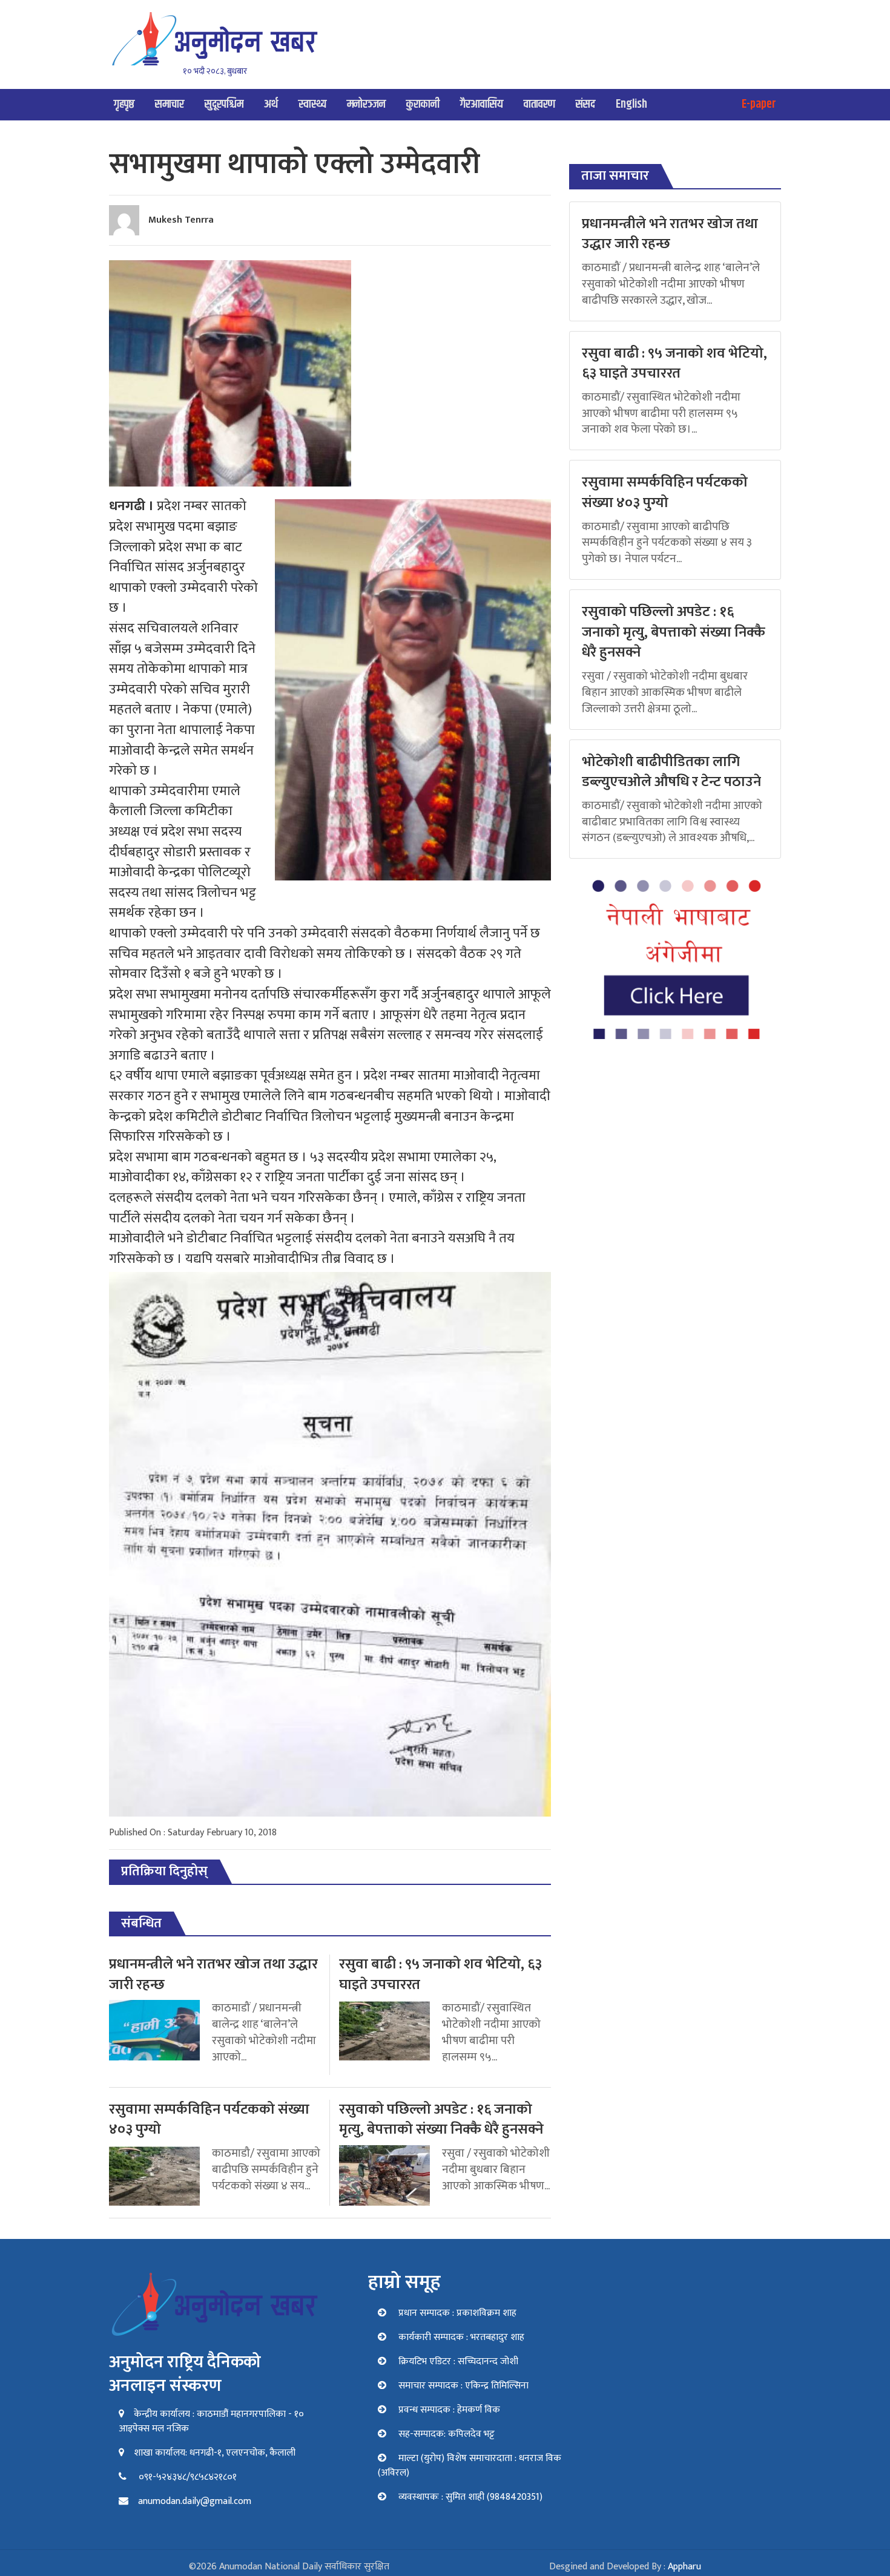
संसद (585, 104)
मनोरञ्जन (366, 104)
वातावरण (539, 104)
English (631, 104)
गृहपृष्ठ (124, 104)
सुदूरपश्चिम (224, 104)
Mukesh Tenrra (181, 220)
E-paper (759, 104)
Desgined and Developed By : (625, 2567)
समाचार (170, 104)
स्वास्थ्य (312, 104)
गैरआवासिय (482, 104)
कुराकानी (423, 104)
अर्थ (271, 104)
